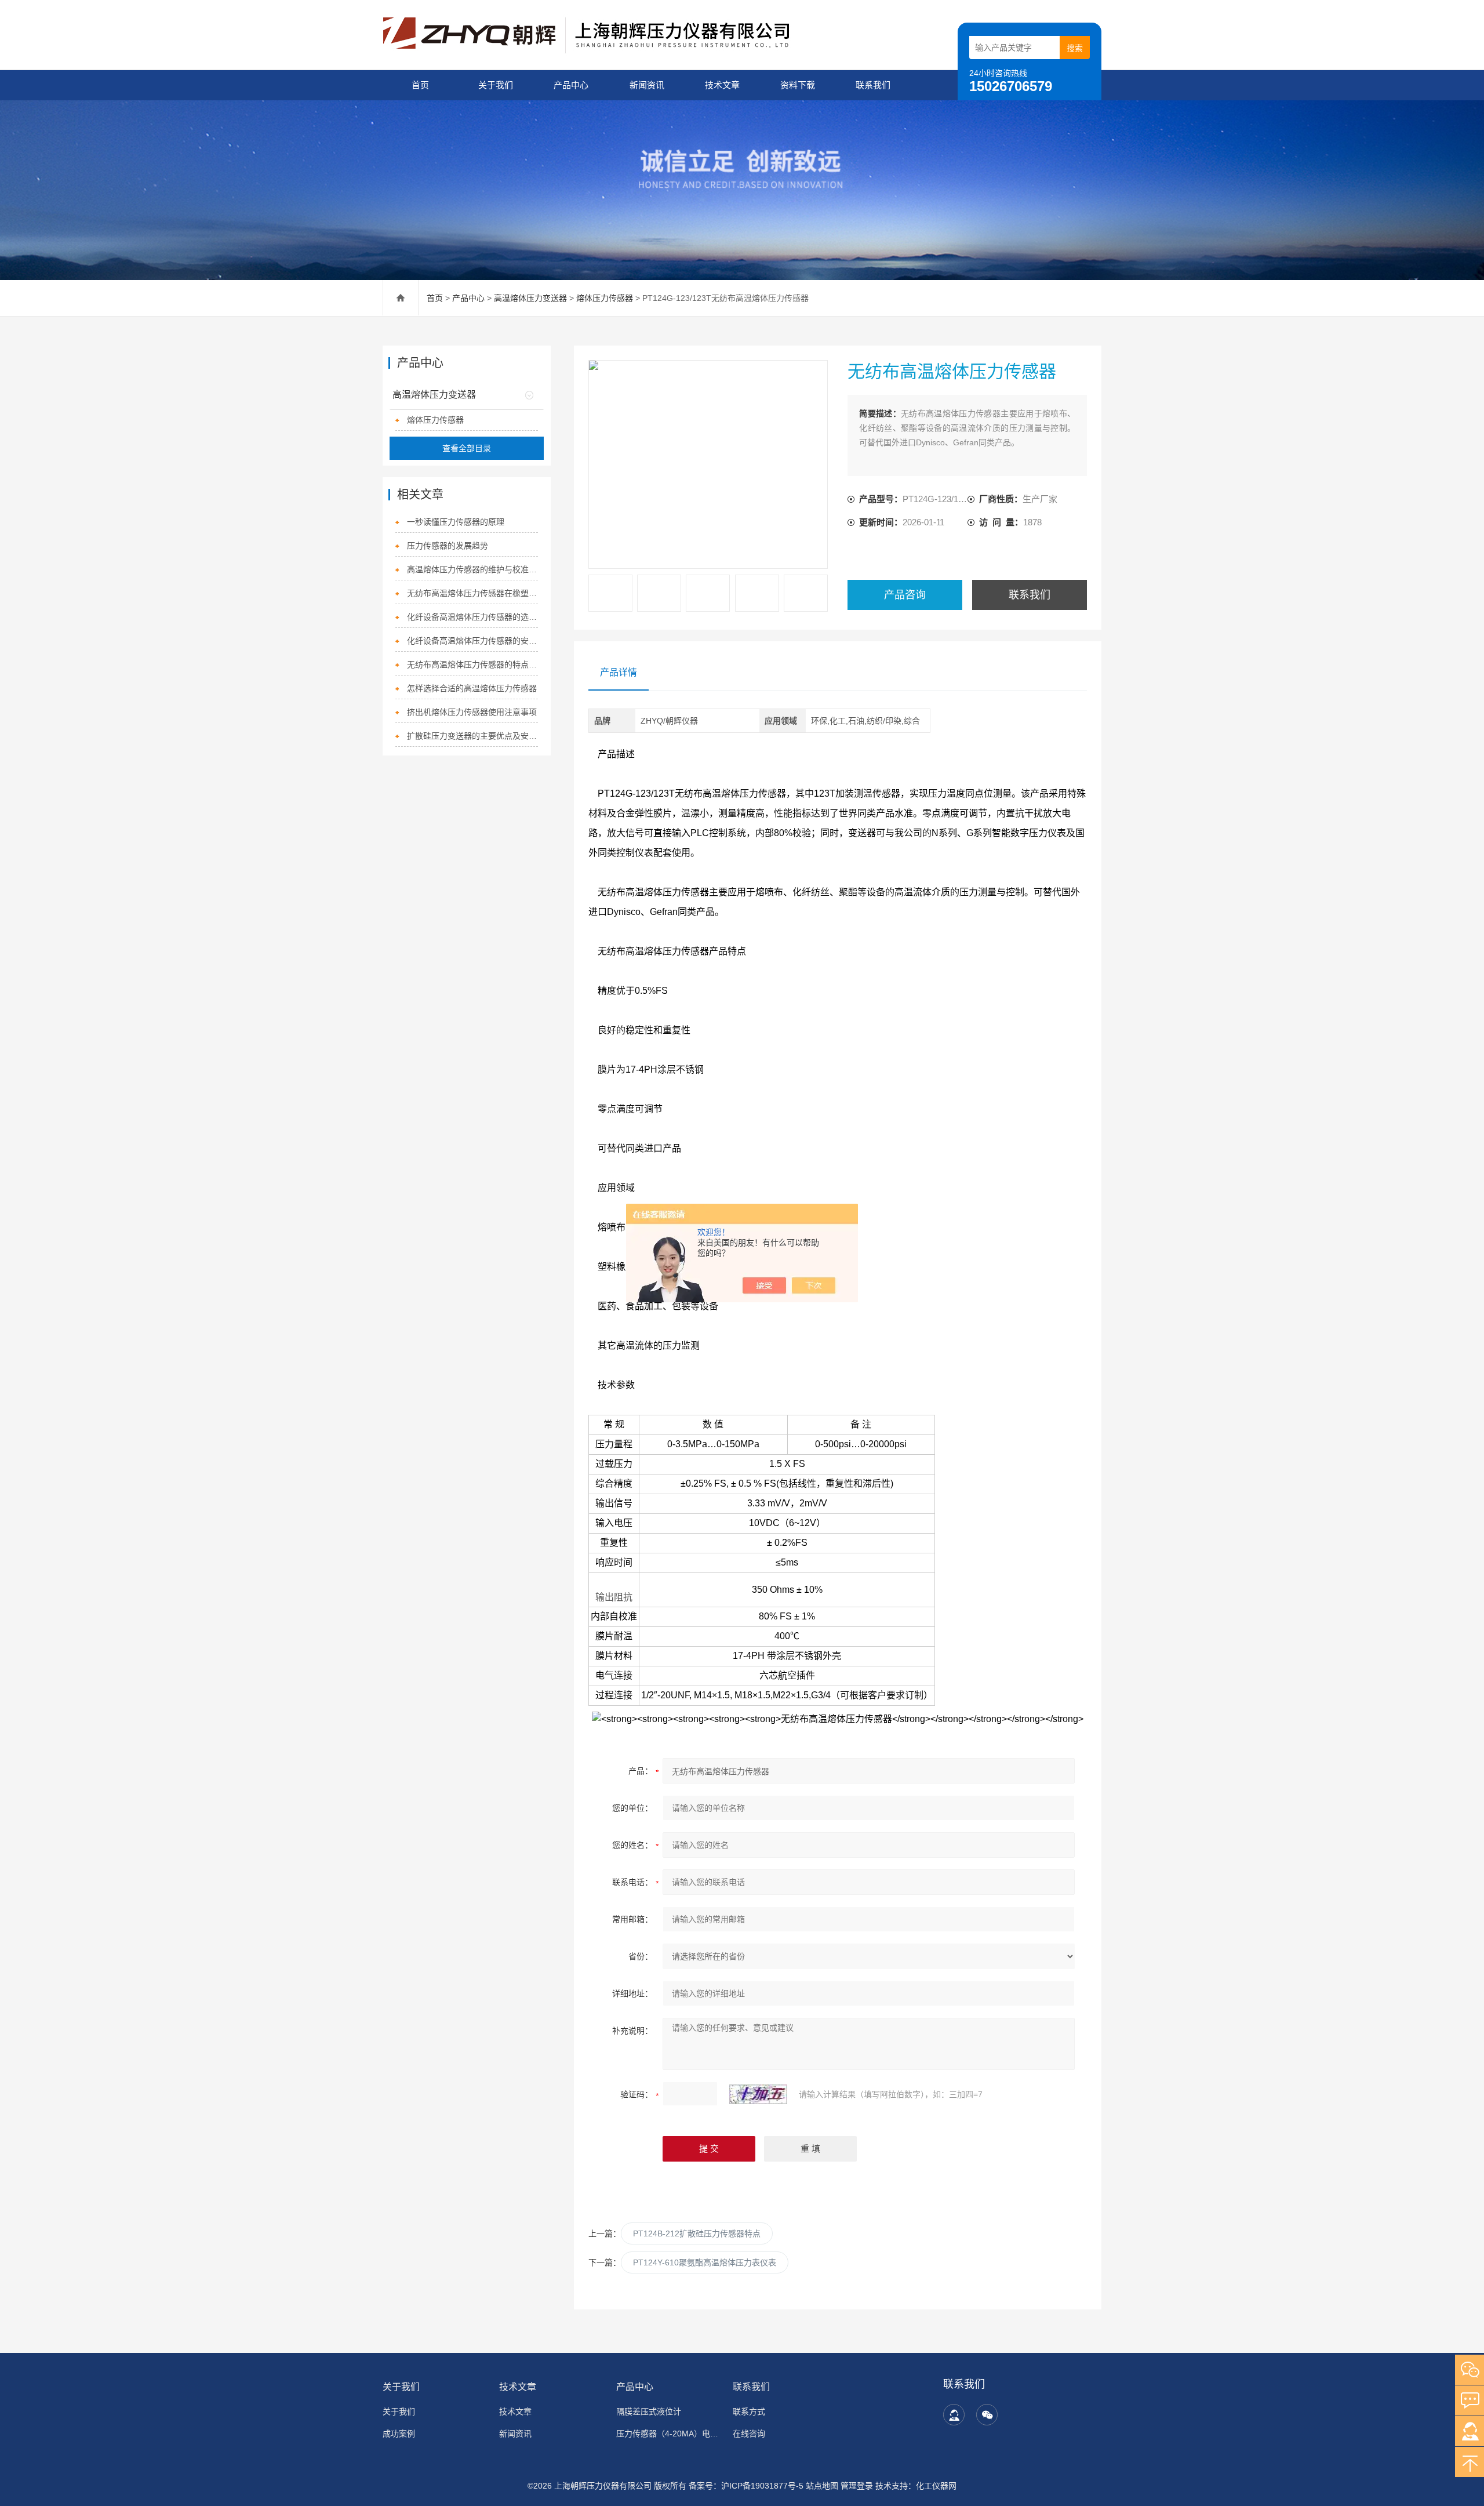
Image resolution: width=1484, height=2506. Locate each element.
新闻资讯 (647, 85)
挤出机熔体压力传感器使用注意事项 (472, 712)
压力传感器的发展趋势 (448, 546)
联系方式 (749, 2411)
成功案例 (399, 2434)
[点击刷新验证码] (758, 2094)
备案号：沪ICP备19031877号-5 (746, 2486)
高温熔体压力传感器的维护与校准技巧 (473, 569)
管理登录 (857, 2486)
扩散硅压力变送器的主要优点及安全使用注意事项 (473, 736)
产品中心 (571, 85)
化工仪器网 (936, 2486)
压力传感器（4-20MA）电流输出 (668, 2434)
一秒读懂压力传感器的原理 (456, 522)
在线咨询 (749, 2434)
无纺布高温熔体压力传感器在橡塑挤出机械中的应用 (473, 593)
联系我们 (873, 85)
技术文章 (722, 85)
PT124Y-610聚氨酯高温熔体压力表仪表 (705, 2262)
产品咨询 (905, 595)
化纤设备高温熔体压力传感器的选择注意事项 (473, 617)
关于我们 (496, 85)
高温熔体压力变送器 (530, 298)
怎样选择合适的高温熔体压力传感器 (472, 688)
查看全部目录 (467, 448)
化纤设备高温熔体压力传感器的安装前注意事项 (473, 641)
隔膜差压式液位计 (649, 2411)
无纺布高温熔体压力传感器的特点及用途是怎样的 (473, 664)
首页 (420, 85)
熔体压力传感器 (605, 298)
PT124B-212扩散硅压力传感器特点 (697, 2233)
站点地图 (822, 2486)
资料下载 (798, 85)
